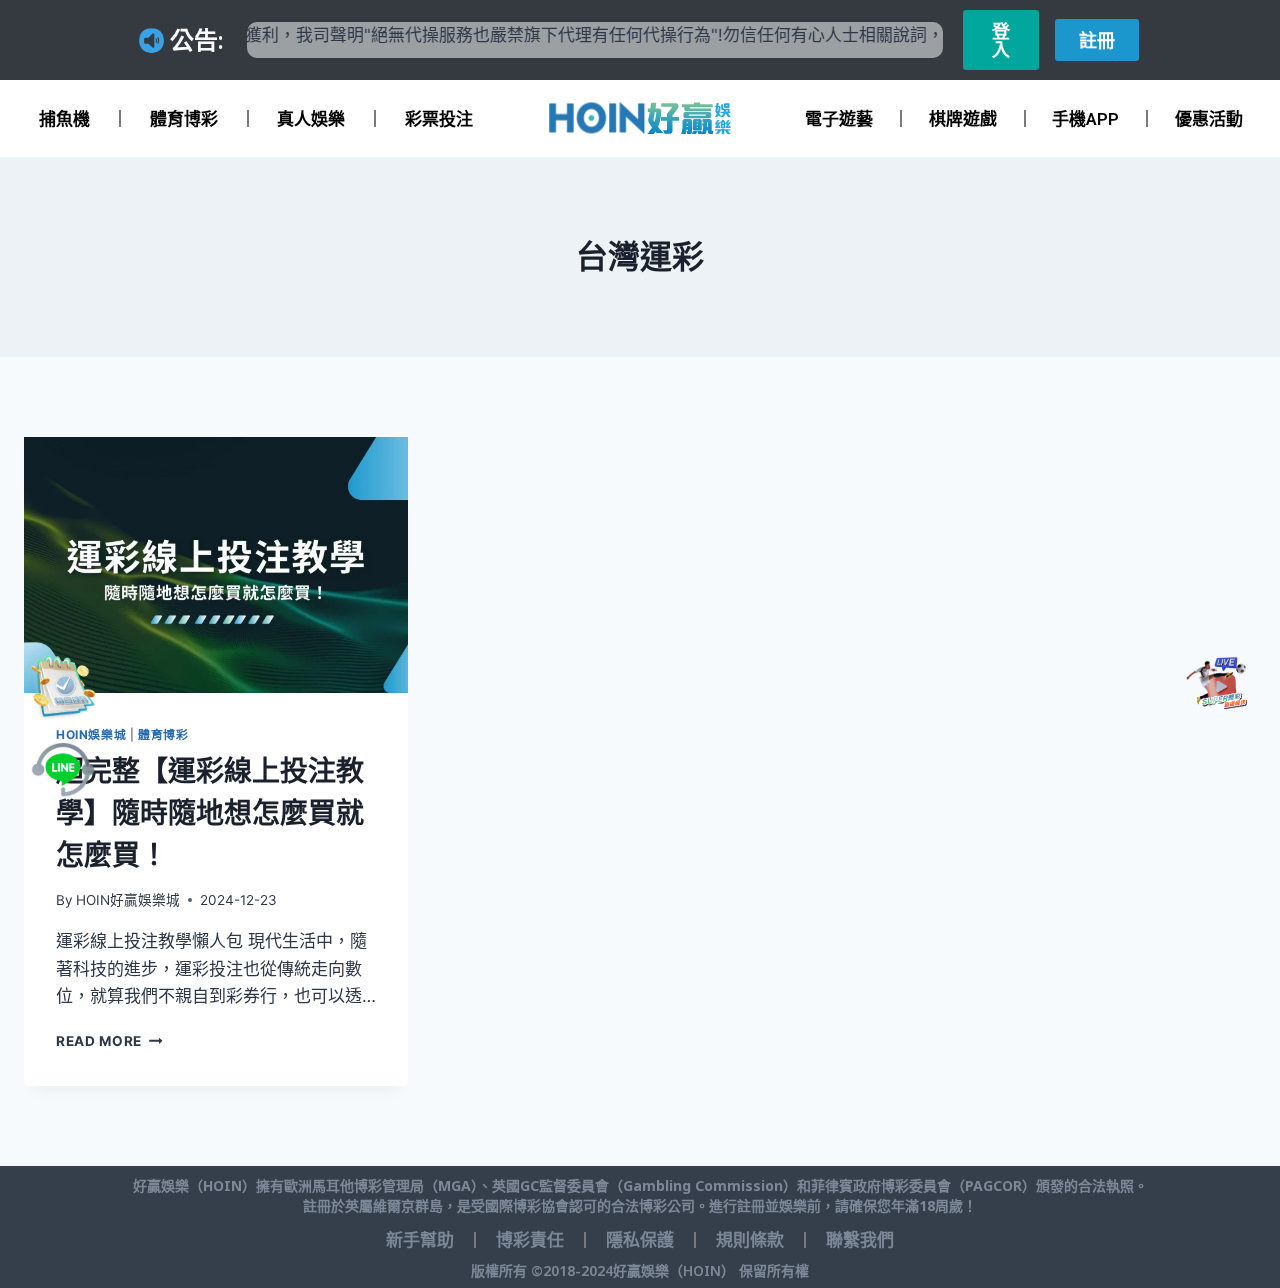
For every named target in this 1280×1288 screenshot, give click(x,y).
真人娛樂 (311, 119)
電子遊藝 (839, 119)
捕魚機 (64, 119)
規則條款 (750, 1240)
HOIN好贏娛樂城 (128, 900)
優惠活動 (1209, 119)
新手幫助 (420, 1240)
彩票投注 (439, 119)
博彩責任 (530, 1240)
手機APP (1085, 119)
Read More (109, 1041)
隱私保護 (640, 1240)
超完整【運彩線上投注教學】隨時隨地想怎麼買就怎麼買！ (210, 813)
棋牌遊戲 (963, 119)
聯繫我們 (860, 1240)
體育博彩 (184, 119)
